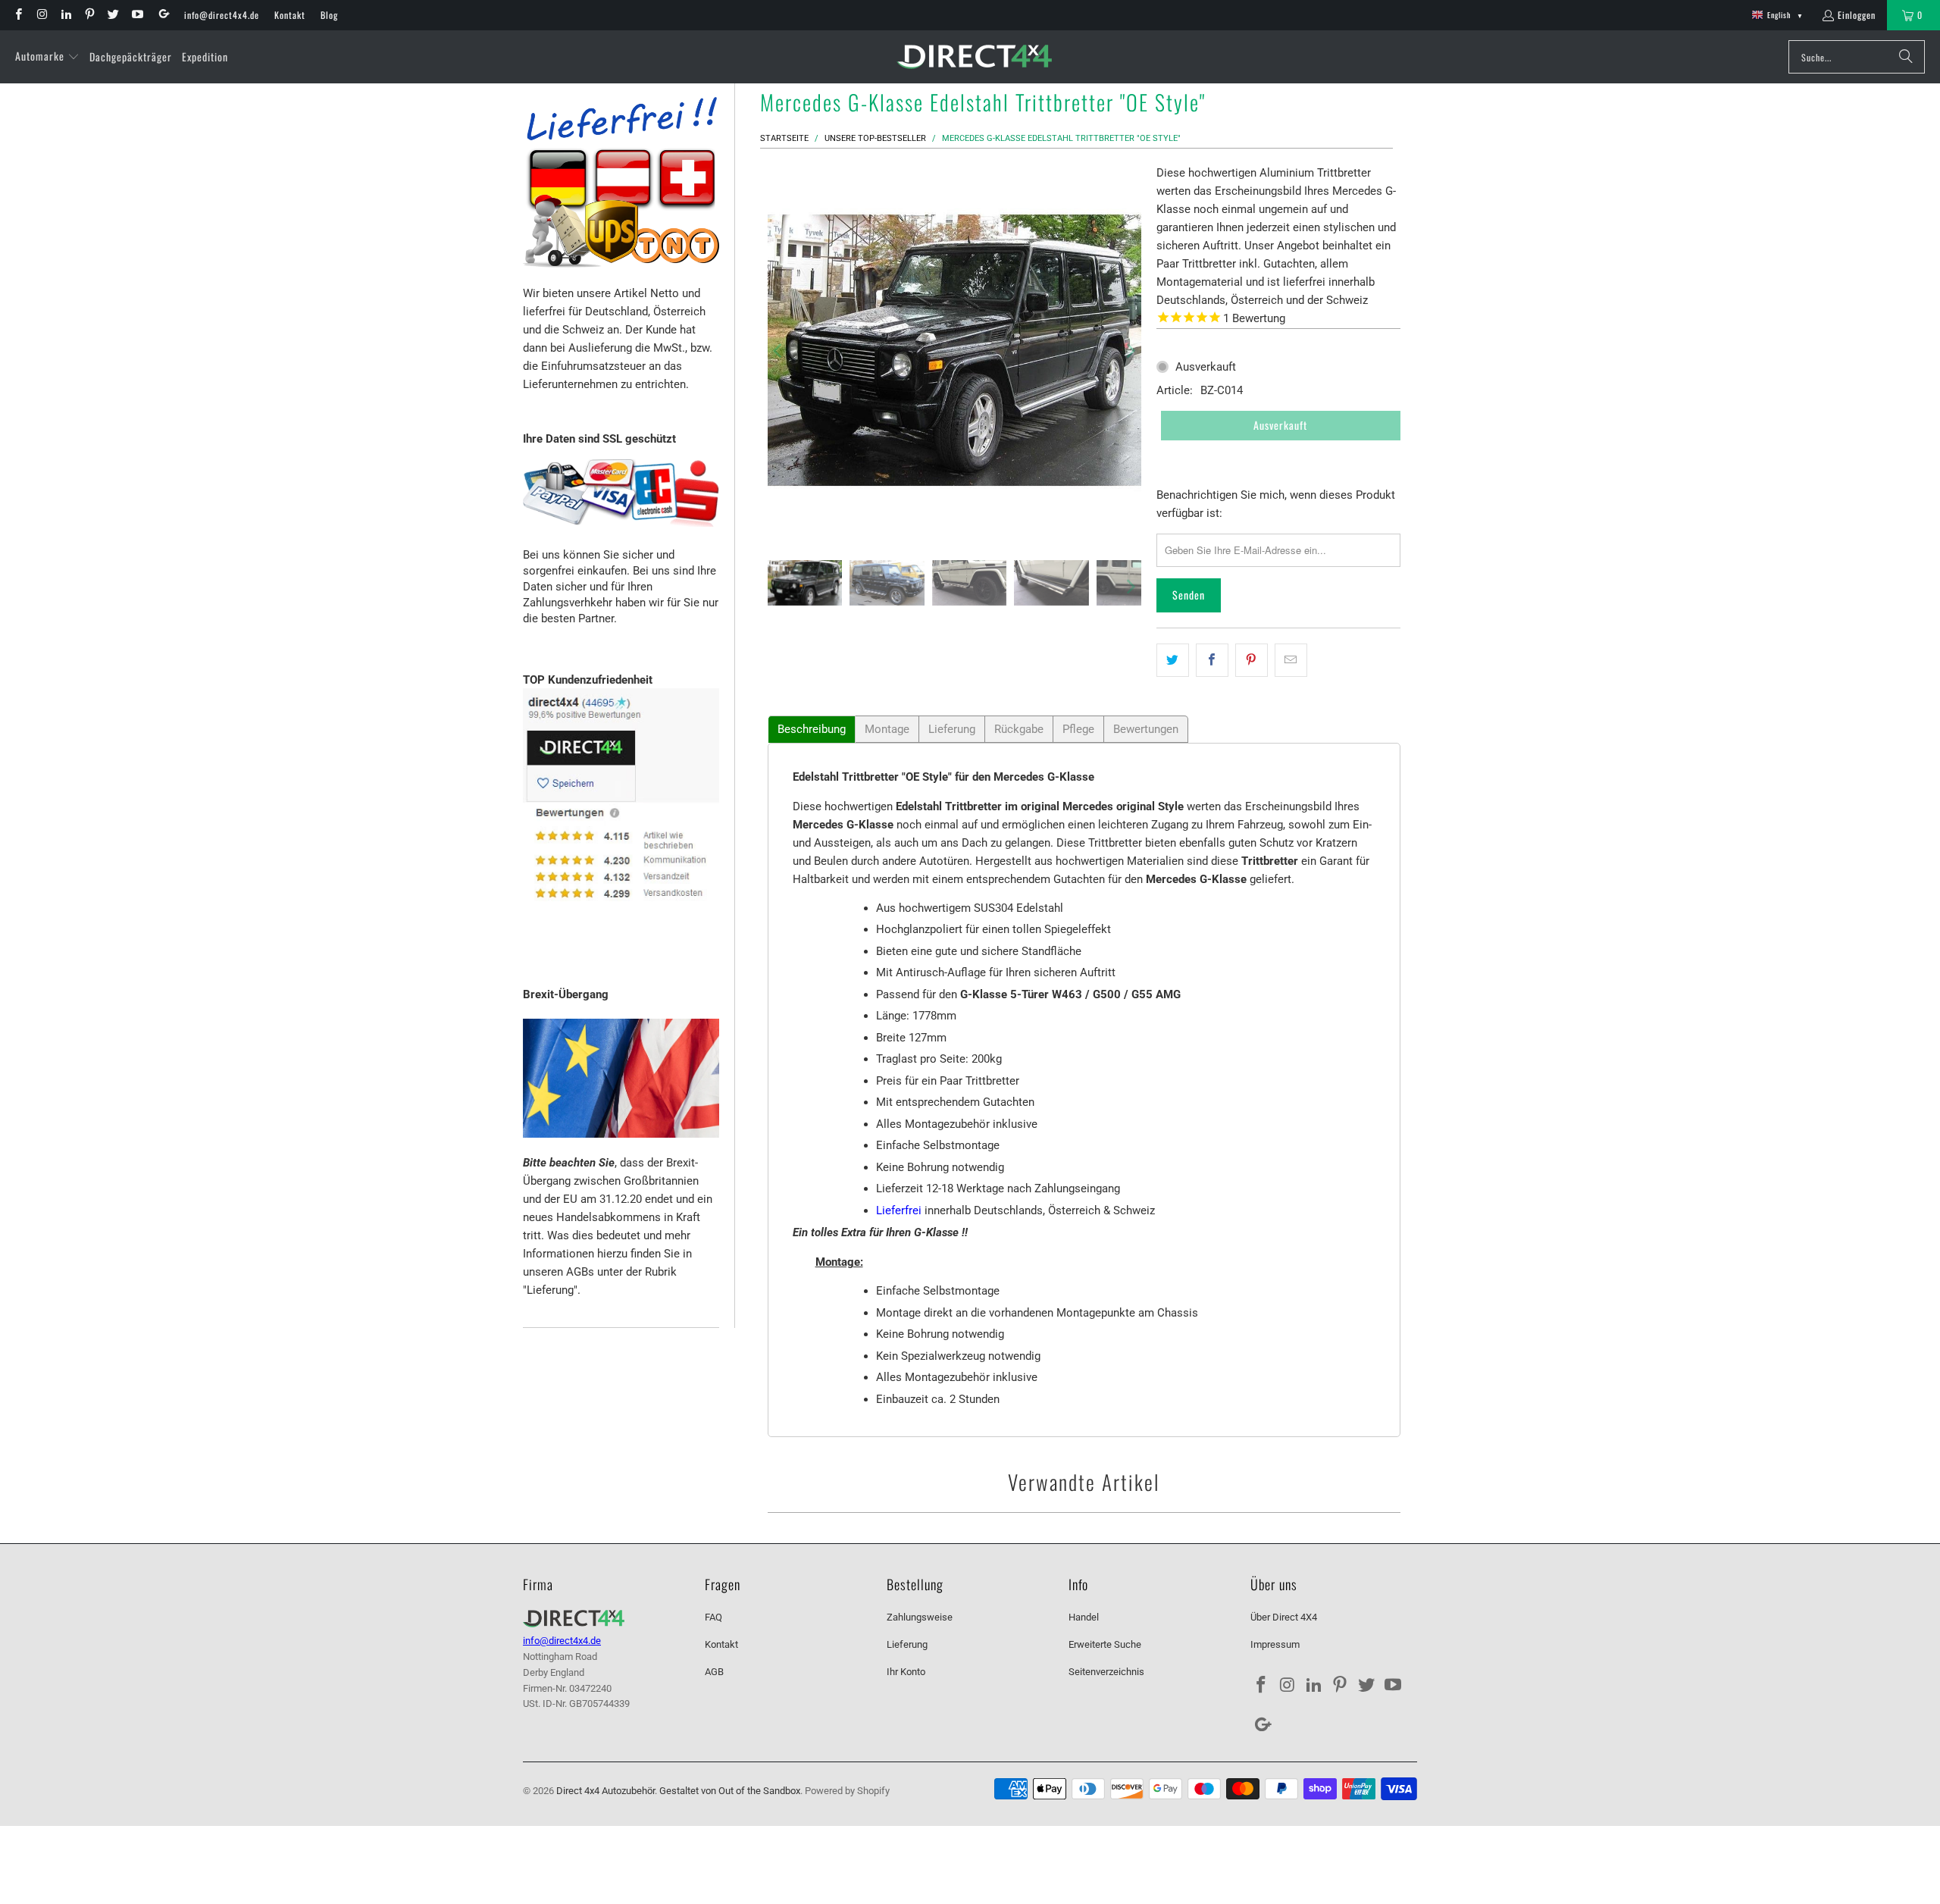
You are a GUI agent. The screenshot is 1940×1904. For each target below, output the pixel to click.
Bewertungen (1146, 729)
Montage (887, 729)
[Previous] (779, 351)
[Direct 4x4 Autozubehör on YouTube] (136, 15)
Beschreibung (812, 729)
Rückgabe (1019, 729)
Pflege (1078, 729)
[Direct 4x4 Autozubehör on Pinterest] (89, 15)
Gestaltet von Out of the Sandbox (730, 1791)
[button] (47, 57)
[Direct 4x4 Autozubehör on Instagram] (41, 15)
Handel (1084, 1617)
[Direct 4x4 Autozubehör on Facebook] (18, 15)
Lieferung (952, 729)
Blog (329, 15)
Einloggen (1857, 15)
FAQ (713, 1617)
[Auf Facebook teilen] (1212, 660)
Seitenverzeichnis (1106, 1672)
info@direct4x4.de (222, 15)
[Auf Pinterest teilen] (1252, 660)
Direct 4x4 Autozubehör (605, 1791)
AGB (714, 1672)
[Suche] (1906, 57)
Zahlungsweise (920, 1617)
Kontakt (290, 15)
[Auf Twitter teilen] (1173, 660)
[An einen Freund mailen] (1291, 660)
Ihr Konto (906, 1672)
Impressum (1275, 1644)
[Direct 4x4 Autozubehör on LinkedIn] (66, 15)
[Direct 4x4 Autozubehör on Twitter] (113, 15)
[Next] (1130, 351)
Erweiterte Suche (1105, 1644)
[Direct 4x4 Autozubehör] (974, 57)
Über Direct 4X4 (1284, 1617)
